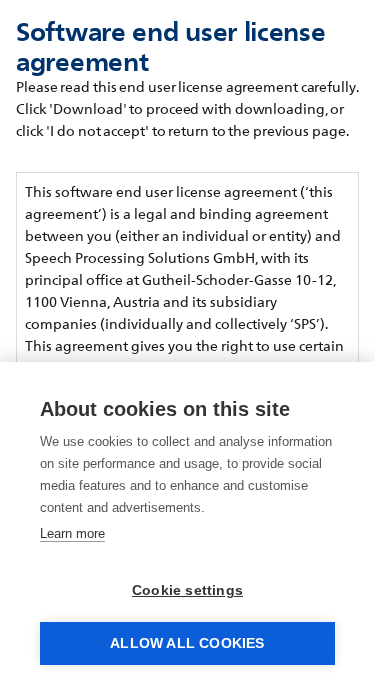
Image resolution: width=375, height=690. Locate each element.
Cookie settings (187, 590)
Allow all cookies (187, 643)
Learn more (72, 533)
